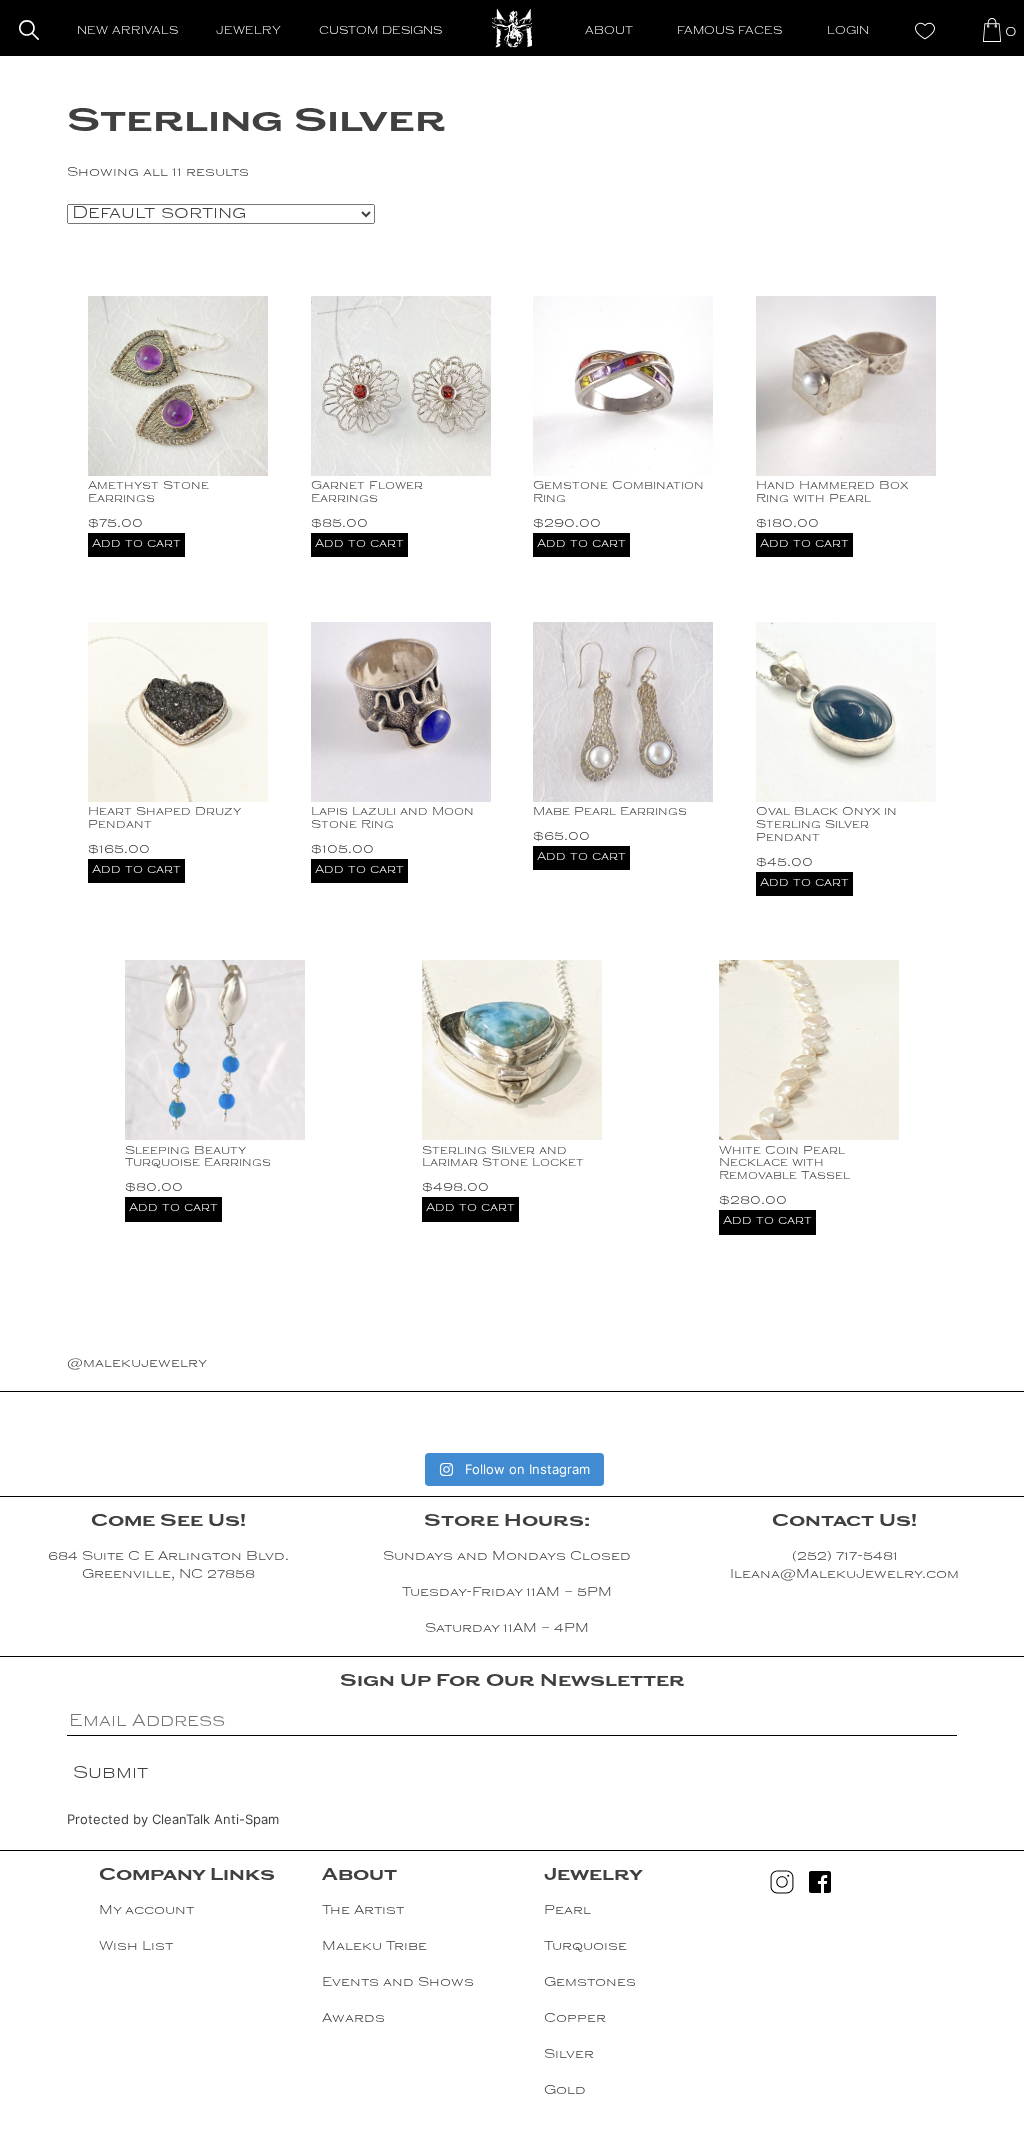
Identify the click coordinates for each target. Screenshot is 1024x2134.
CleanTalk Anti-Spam (215, 1819)
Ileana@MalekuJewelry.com (844, 1575)
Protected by (173, 1819)
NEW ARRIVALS (127, 31)
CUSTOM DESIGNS (380, 31)
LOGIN (848, 31)
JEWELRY (248, 31)
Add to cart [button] (136, 544)
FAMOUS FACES (729, 31)
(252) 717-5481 (845, 1557)
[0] (992, 29)
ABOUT (609, 31)
